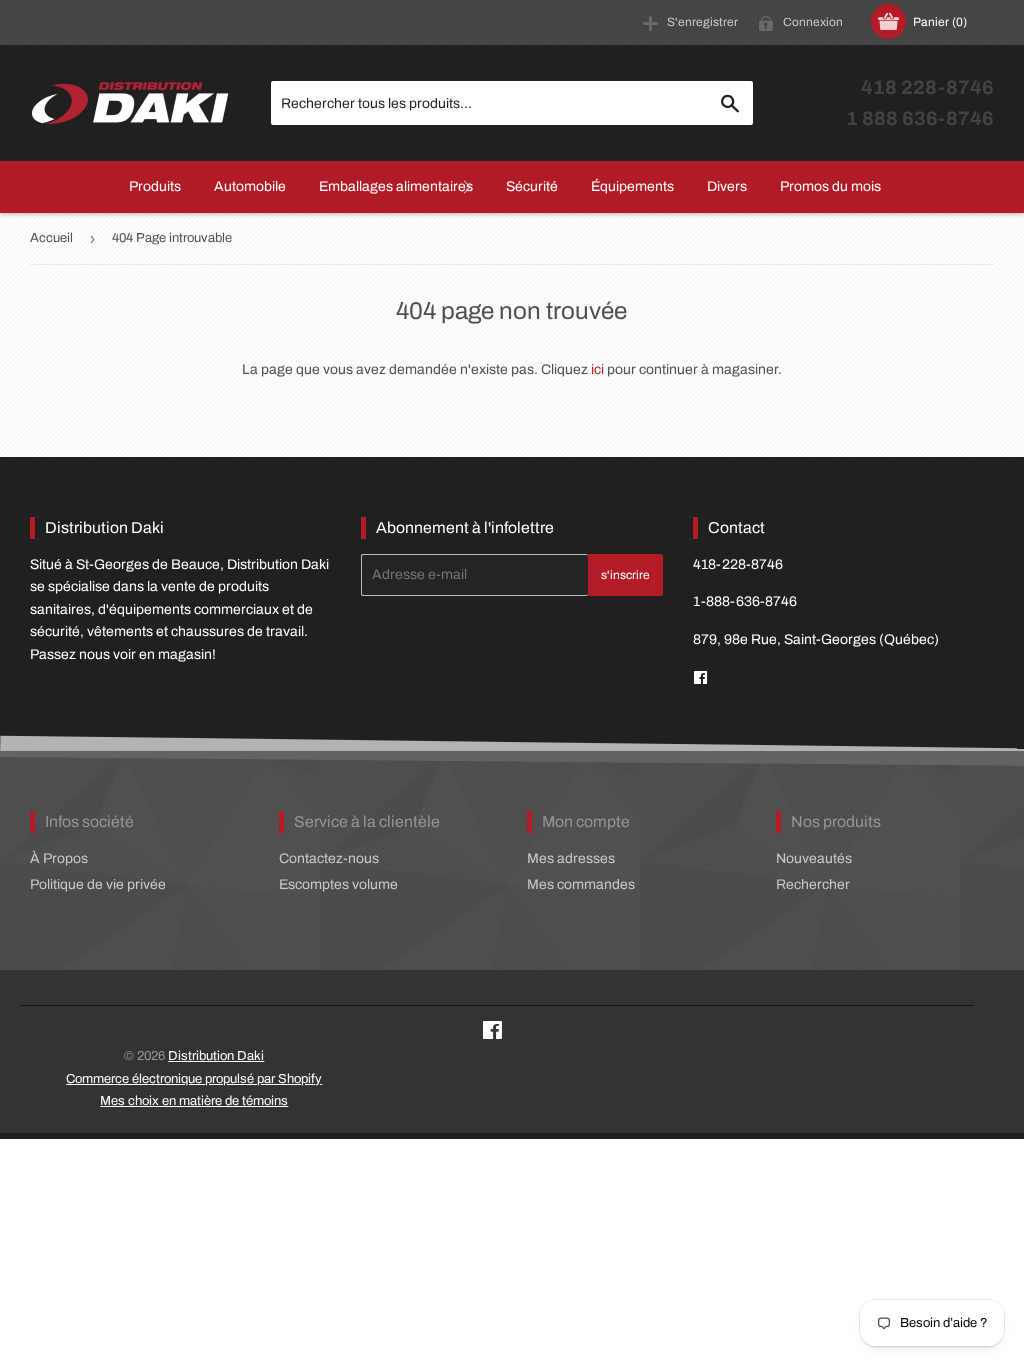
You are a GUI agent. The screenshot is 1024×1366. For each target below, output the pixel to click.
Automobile (250, 186)
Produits (155, 186)
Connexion (813, 22)
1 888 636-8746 (920, 118)
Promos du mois (830, 186)
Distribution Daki (216, 1056)
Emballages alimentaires (396, 186)
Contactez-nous (329, 858)
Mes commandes (581, 884)
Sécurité (532, 186)
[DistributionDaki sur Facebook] (700, 678)
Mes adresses (571, 858)
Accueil (51, 238)
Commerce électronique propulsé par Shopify (194, 1079)
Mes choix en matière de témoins (194, 1101)
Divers (727, 186)
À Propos (59, 858)
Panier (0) (940, 22)
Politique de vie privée (98, 884)
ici (597, 369)
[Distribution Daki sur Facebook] (492, 1033)
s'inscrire (625, 575)
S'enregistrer (702, 22)
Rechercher (813, 884)
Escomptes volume (338, 884)
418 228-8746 (927, 87)
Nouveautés (814, 858)
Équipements (632, 186)
